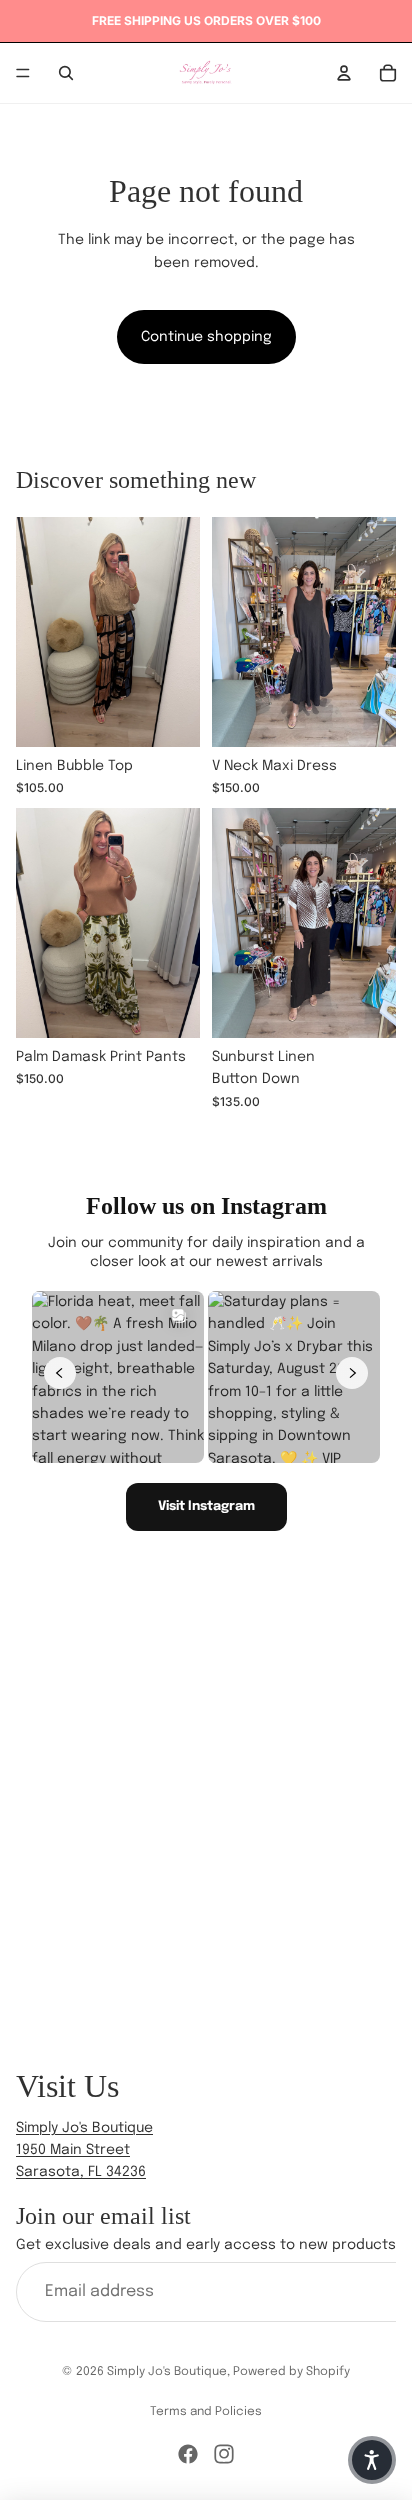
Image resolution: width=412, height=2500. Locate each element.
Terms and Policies (206, 2412)
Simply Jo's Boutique (167, 2372)
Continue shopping (206, 337)
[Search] (66, 73)
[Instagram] (224, 2454)
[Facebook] (188, 2454)
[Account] (344, 73)
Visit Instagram (206, 1506)
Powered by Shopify (291, 2372)
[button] (372, 2460)
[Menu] (23, 73)
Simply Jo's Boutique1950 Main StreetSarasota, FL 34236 (84, 2150)
